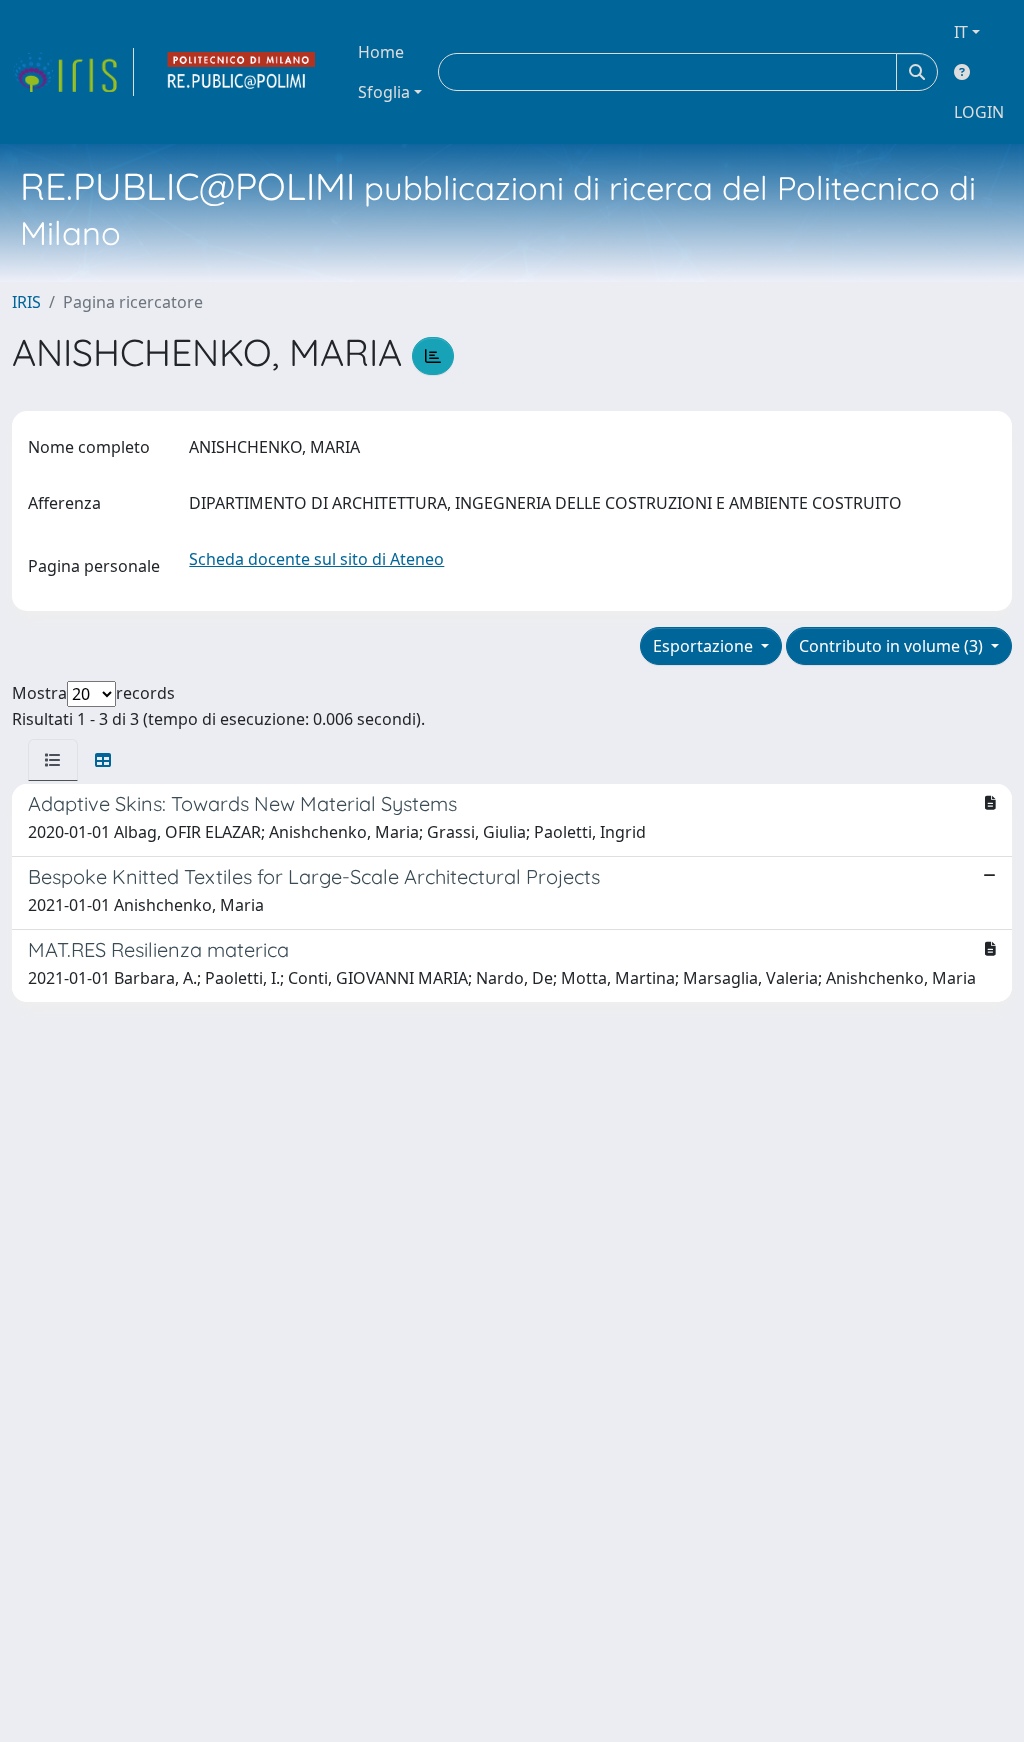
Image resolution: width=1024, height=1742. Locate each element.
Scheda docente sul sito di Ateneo (316, 559)
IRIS (26, 302)
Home (381, 52)
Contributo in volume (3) (893, 646)
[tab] (53, 760)
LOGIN (979, 112)
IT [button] (961, 32)
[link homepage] (73, 72)
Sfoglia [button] (384, 92)
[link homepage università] (242, 72)
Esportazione (705, 646)
